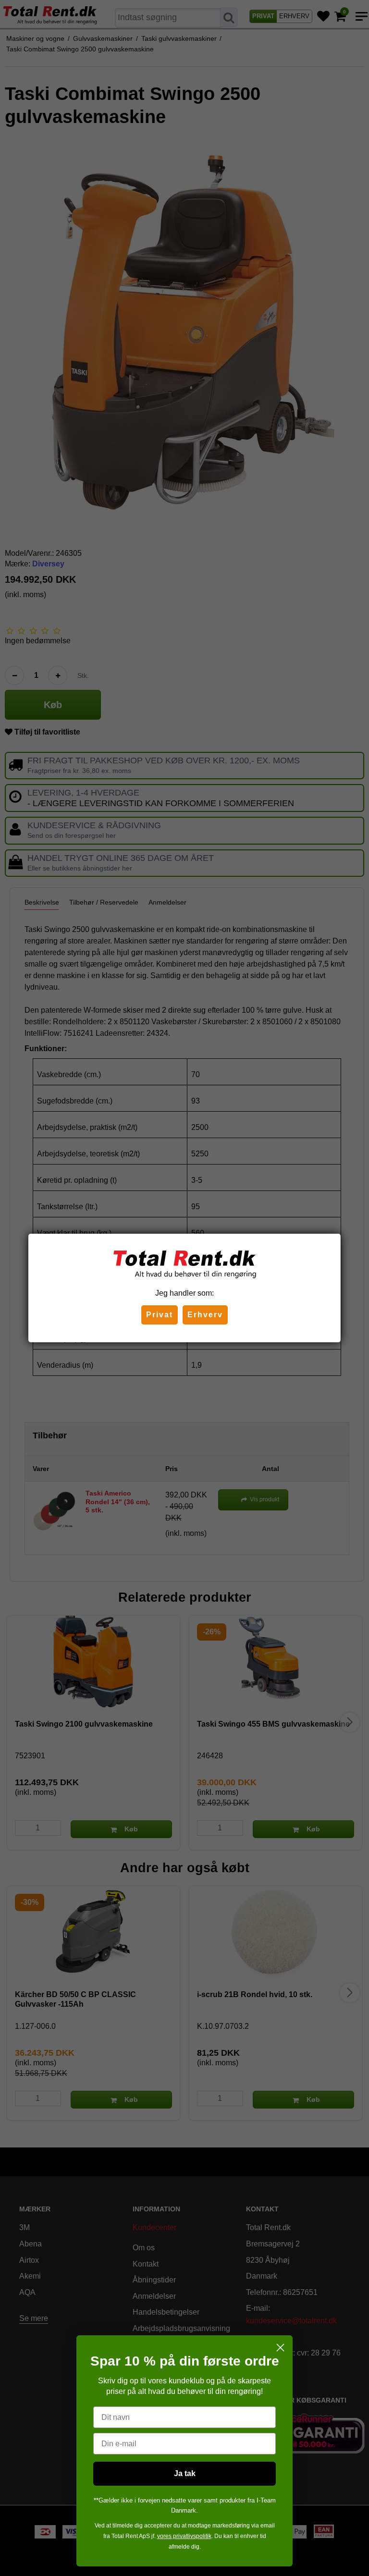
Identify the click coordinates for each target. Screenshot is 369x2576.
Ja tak (185, 2473)
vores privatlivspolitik (184, 2536)
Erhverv (205, 1315)
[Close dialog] (280, 2348)
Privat (160, 1315)
